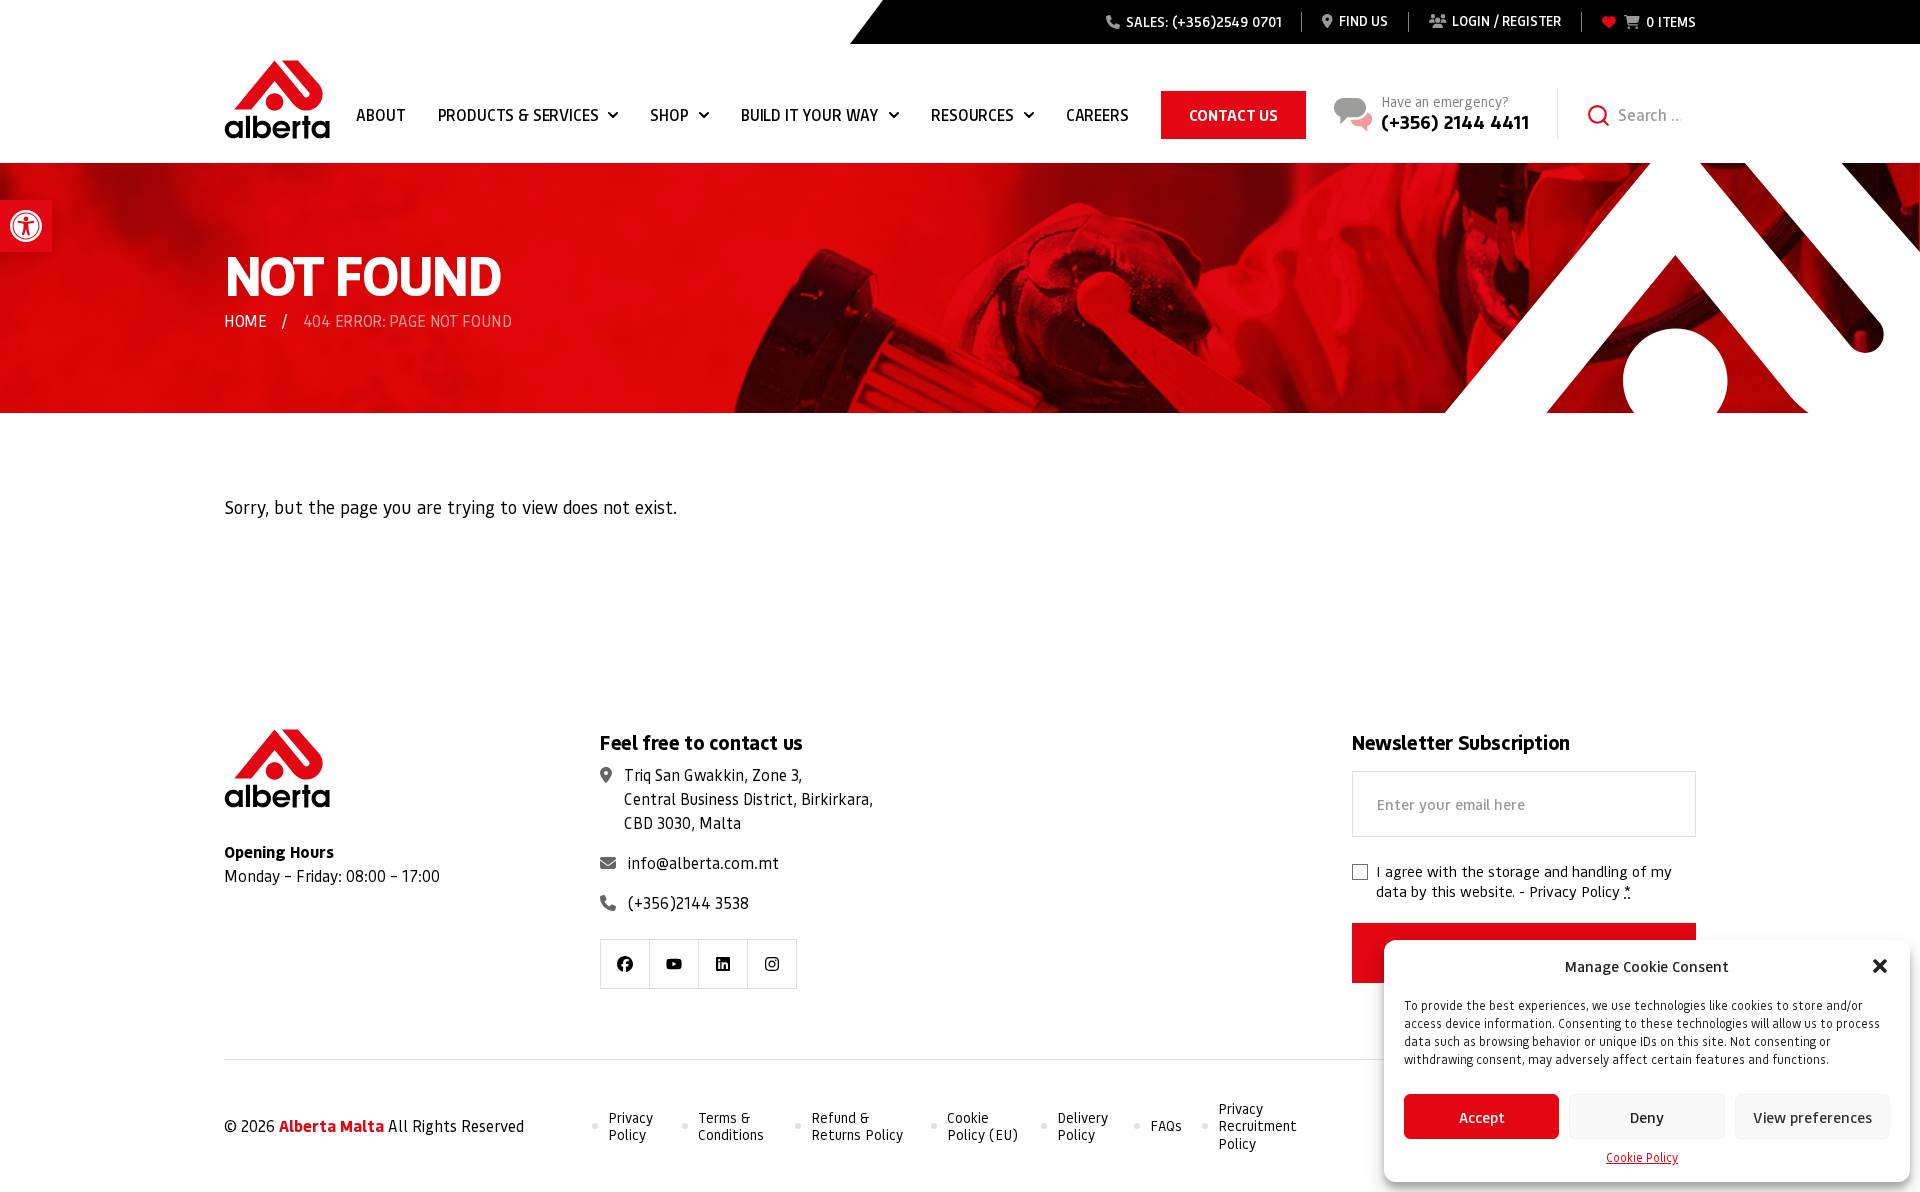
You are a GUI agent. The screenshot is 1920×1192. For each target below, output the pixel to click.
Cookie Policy (1642, 1157)
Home (245, 320)
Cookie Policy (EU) (982, 1126)
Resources (972, 114)
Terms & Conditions (731, 1126)
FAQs (1166, 1125)
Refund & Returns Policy (857, 1126)
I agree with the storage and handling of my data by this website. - (1524, 881)
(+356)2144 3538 (688, 902)
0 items (1671, 21)
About (380, 114)
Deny (1647, 1117)
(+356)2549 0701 (1227, 21)
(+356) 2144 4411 (1455, 122)
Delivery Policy (1082, 1126)
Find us (1363, 21)
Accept (1482, 1117)
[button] (26, 226)
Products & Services (518, 114)
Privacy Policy (1574, 891)
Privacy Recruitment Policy (1257, 1126)
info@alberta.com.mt (703, 862)
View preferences (1812, 1117)
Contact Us (1233, 114)
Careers (1097, 114)
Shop (669, 114)
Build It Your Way (810, 114)
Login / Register (1506, 21)
